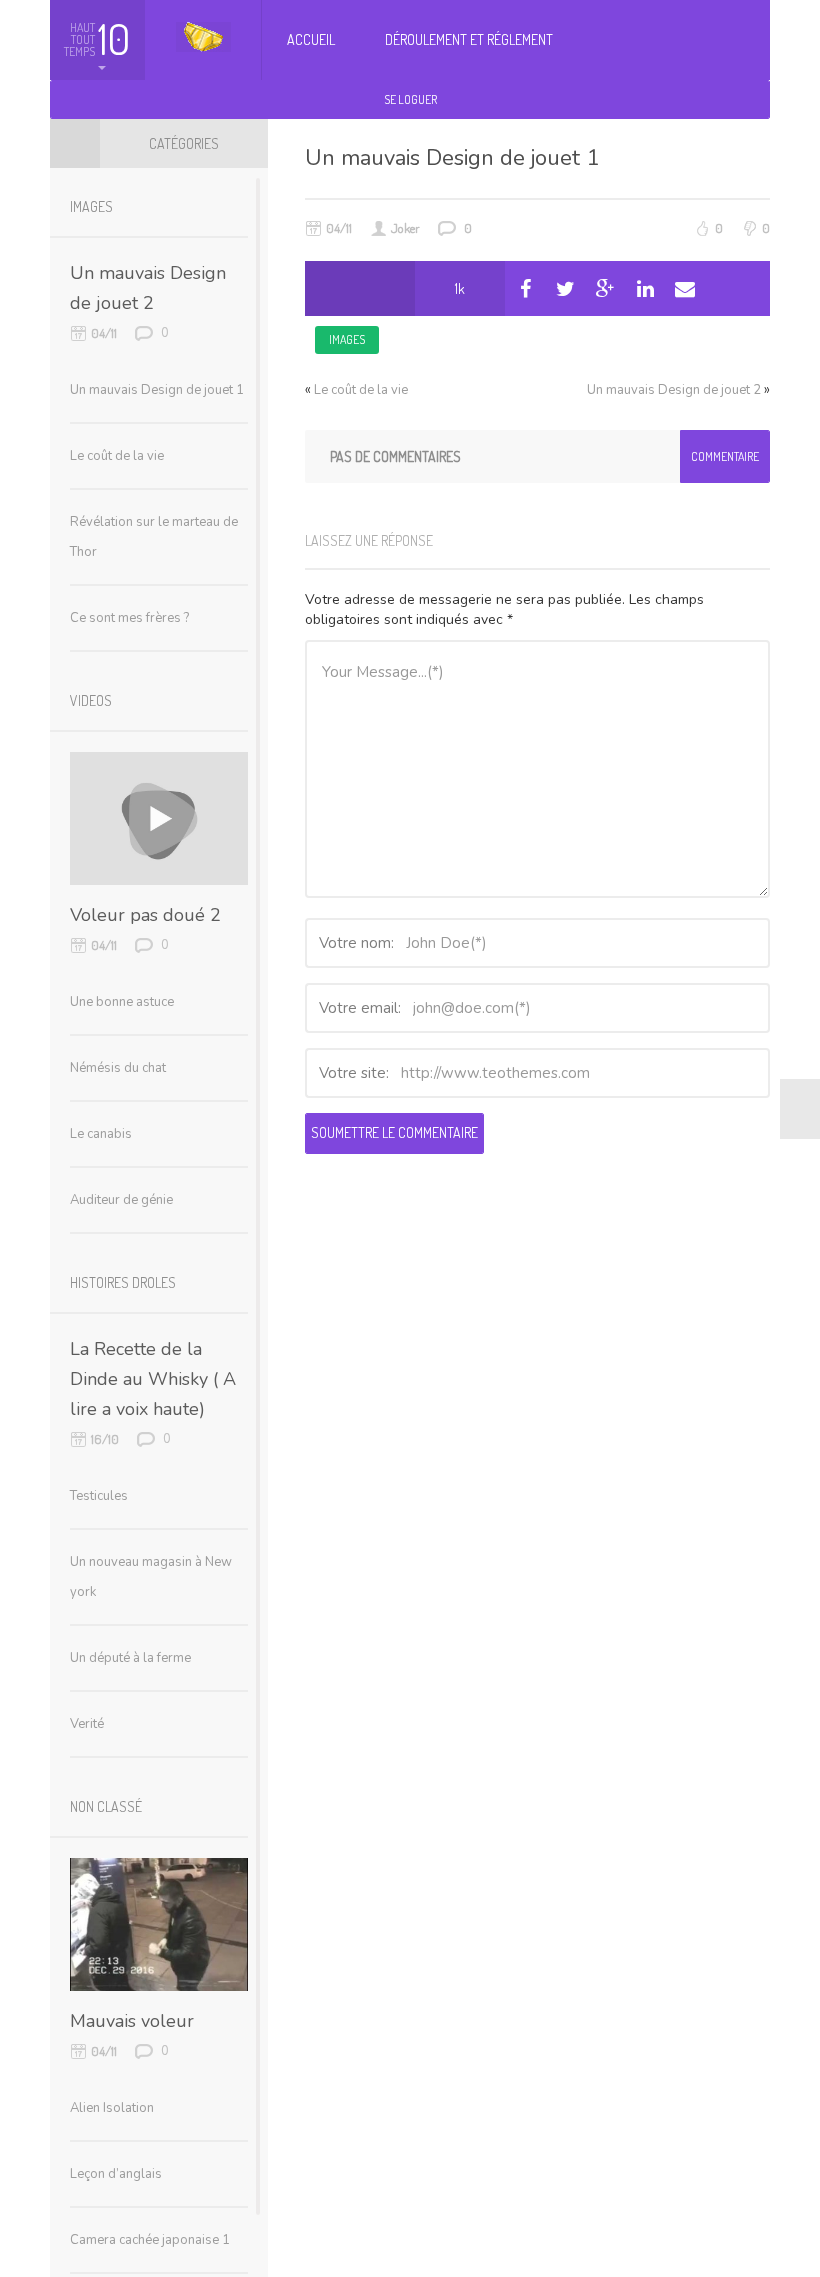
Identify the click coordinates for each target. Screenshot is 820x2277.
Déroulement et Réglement (469, 39)
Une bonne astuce (122, 1002)
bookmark (387, 288)
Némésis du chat (118, 1068)
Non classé (106, 1806)
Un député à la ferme (130, 1658)
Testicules (99, 1496)
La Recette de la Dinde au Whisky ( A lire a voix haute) (153, 1379)
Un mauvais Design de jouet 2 (674, 390)
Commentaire (725, 456)
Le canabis (101, 1134)
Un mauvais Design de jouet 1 (452, 158)
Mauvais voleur (132, 2021)
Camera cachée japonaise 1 (150, 2240)
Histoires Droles (123, 1282)
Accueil (311, 39)
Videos (91, 700)
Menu (75, 143)
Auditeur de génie (121, 1200)
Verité (87, 1724)
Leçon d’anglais (116, 2174)
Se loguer (410, 99)
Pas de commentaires (395, 456)
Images (347, 339)
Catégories (184, 143)
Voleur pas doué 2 (145, 915)
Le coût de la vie (361, 390)
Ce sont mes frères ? (129, 618)
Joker (405, 228)
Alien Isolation (112, 2108)
